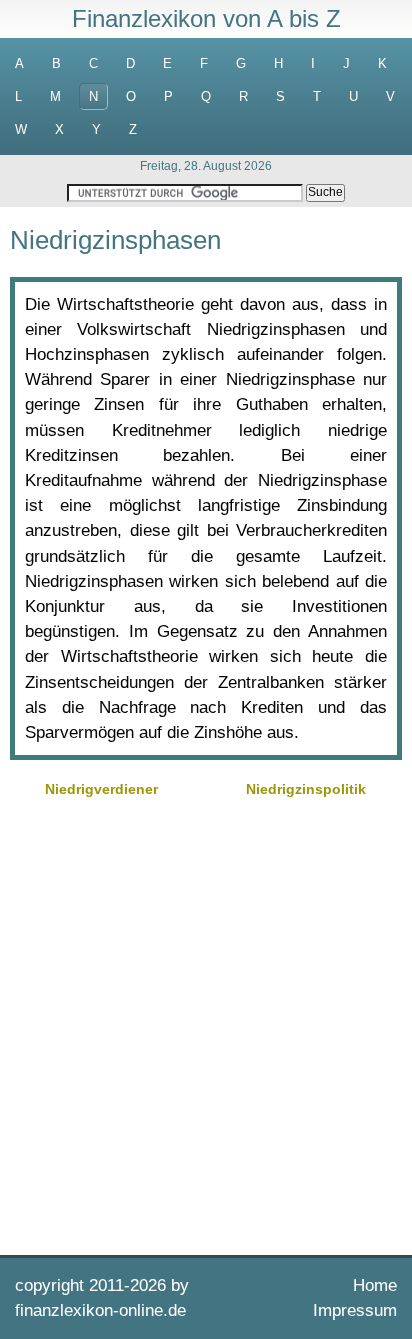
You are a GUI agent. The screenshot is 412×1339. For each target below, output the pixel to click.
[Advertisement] (206, 1024)
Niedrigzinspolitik (306, 789)
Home (375, 1285)
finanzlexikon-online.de (100, 1310)
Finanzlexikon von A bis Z (206, 18)
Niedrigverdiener (101, 789)
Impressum (355, 1310)
